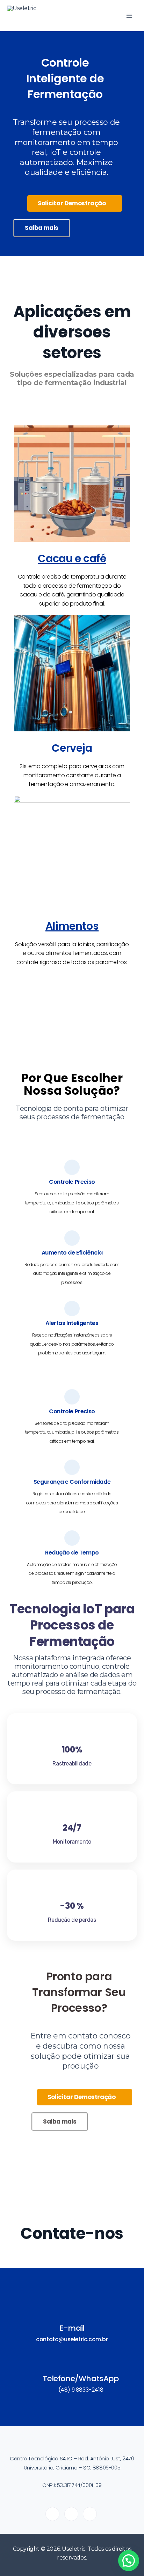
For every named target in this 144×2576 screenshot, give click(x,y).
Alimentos (72, 926)
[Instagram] (71, 2514)
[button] (129, 2561)
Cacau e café (72, 558)
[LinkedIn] (52, 2514)
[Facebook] (90, 2514)
